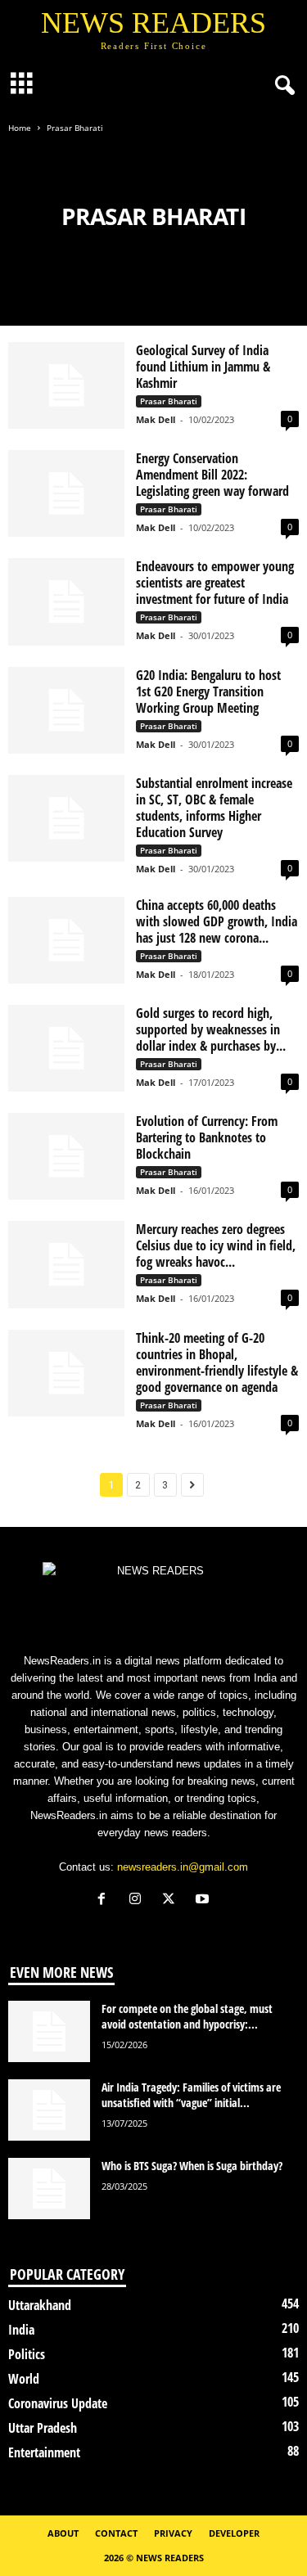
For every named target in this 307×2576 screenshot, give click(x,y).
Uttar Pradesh (43, 2428)
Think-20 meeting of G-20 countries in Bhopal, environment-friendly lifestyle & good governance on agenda (217, 1362)
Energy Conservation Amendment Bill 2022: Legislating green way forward (212, 475)
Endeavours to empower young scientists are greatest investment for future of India (215, 583)
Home (20, 128)
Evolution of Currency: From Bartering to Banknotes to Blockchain (207, 1137)
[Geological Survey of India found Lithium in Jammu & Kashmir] (66, 385)
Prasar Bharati (169, 401)
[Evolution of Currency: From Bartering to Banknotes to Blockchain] (66, 1156)
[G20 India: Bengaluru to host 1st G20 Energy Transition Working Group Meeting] (66, 710)
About (63, 2533)
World (24, 2379)
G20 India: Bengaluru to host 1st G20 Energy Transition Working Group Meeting (208, 691)
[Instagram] (139, 1900)
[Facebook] (105, 1900)
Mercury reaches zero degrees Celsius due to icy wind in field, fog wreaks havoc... (216, 1245)
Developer (234, 2533)
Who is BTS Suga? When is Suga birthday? (192, 2166)
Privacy (173, 2533)
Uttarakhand (40, 2305)
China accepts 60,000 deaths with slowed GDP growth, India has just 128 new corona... (217, 921)
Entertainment (44, 2452)
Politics (27, 2354)
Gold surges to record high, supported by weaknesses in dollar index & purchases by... (211, 1029)
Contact (116, 2533)
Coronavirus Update (58, 2403)
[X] (172, 1900)
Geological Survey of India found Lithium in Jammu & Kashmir (203, 367)
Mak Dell (156, 419)
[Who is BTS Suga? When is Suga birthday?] (49, 2189)
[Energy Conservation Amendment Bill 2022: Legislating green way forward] (66, 493)
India (21, 2330)
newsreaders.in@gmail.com (183, 1867)
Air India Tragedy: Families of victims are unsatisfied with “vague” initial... (191, 2095)
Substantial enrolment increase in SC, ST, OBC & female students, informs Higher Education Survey (214, 808)
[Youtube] (204, 1900)
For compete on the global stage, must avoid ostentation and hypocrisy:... (187, 2016)
